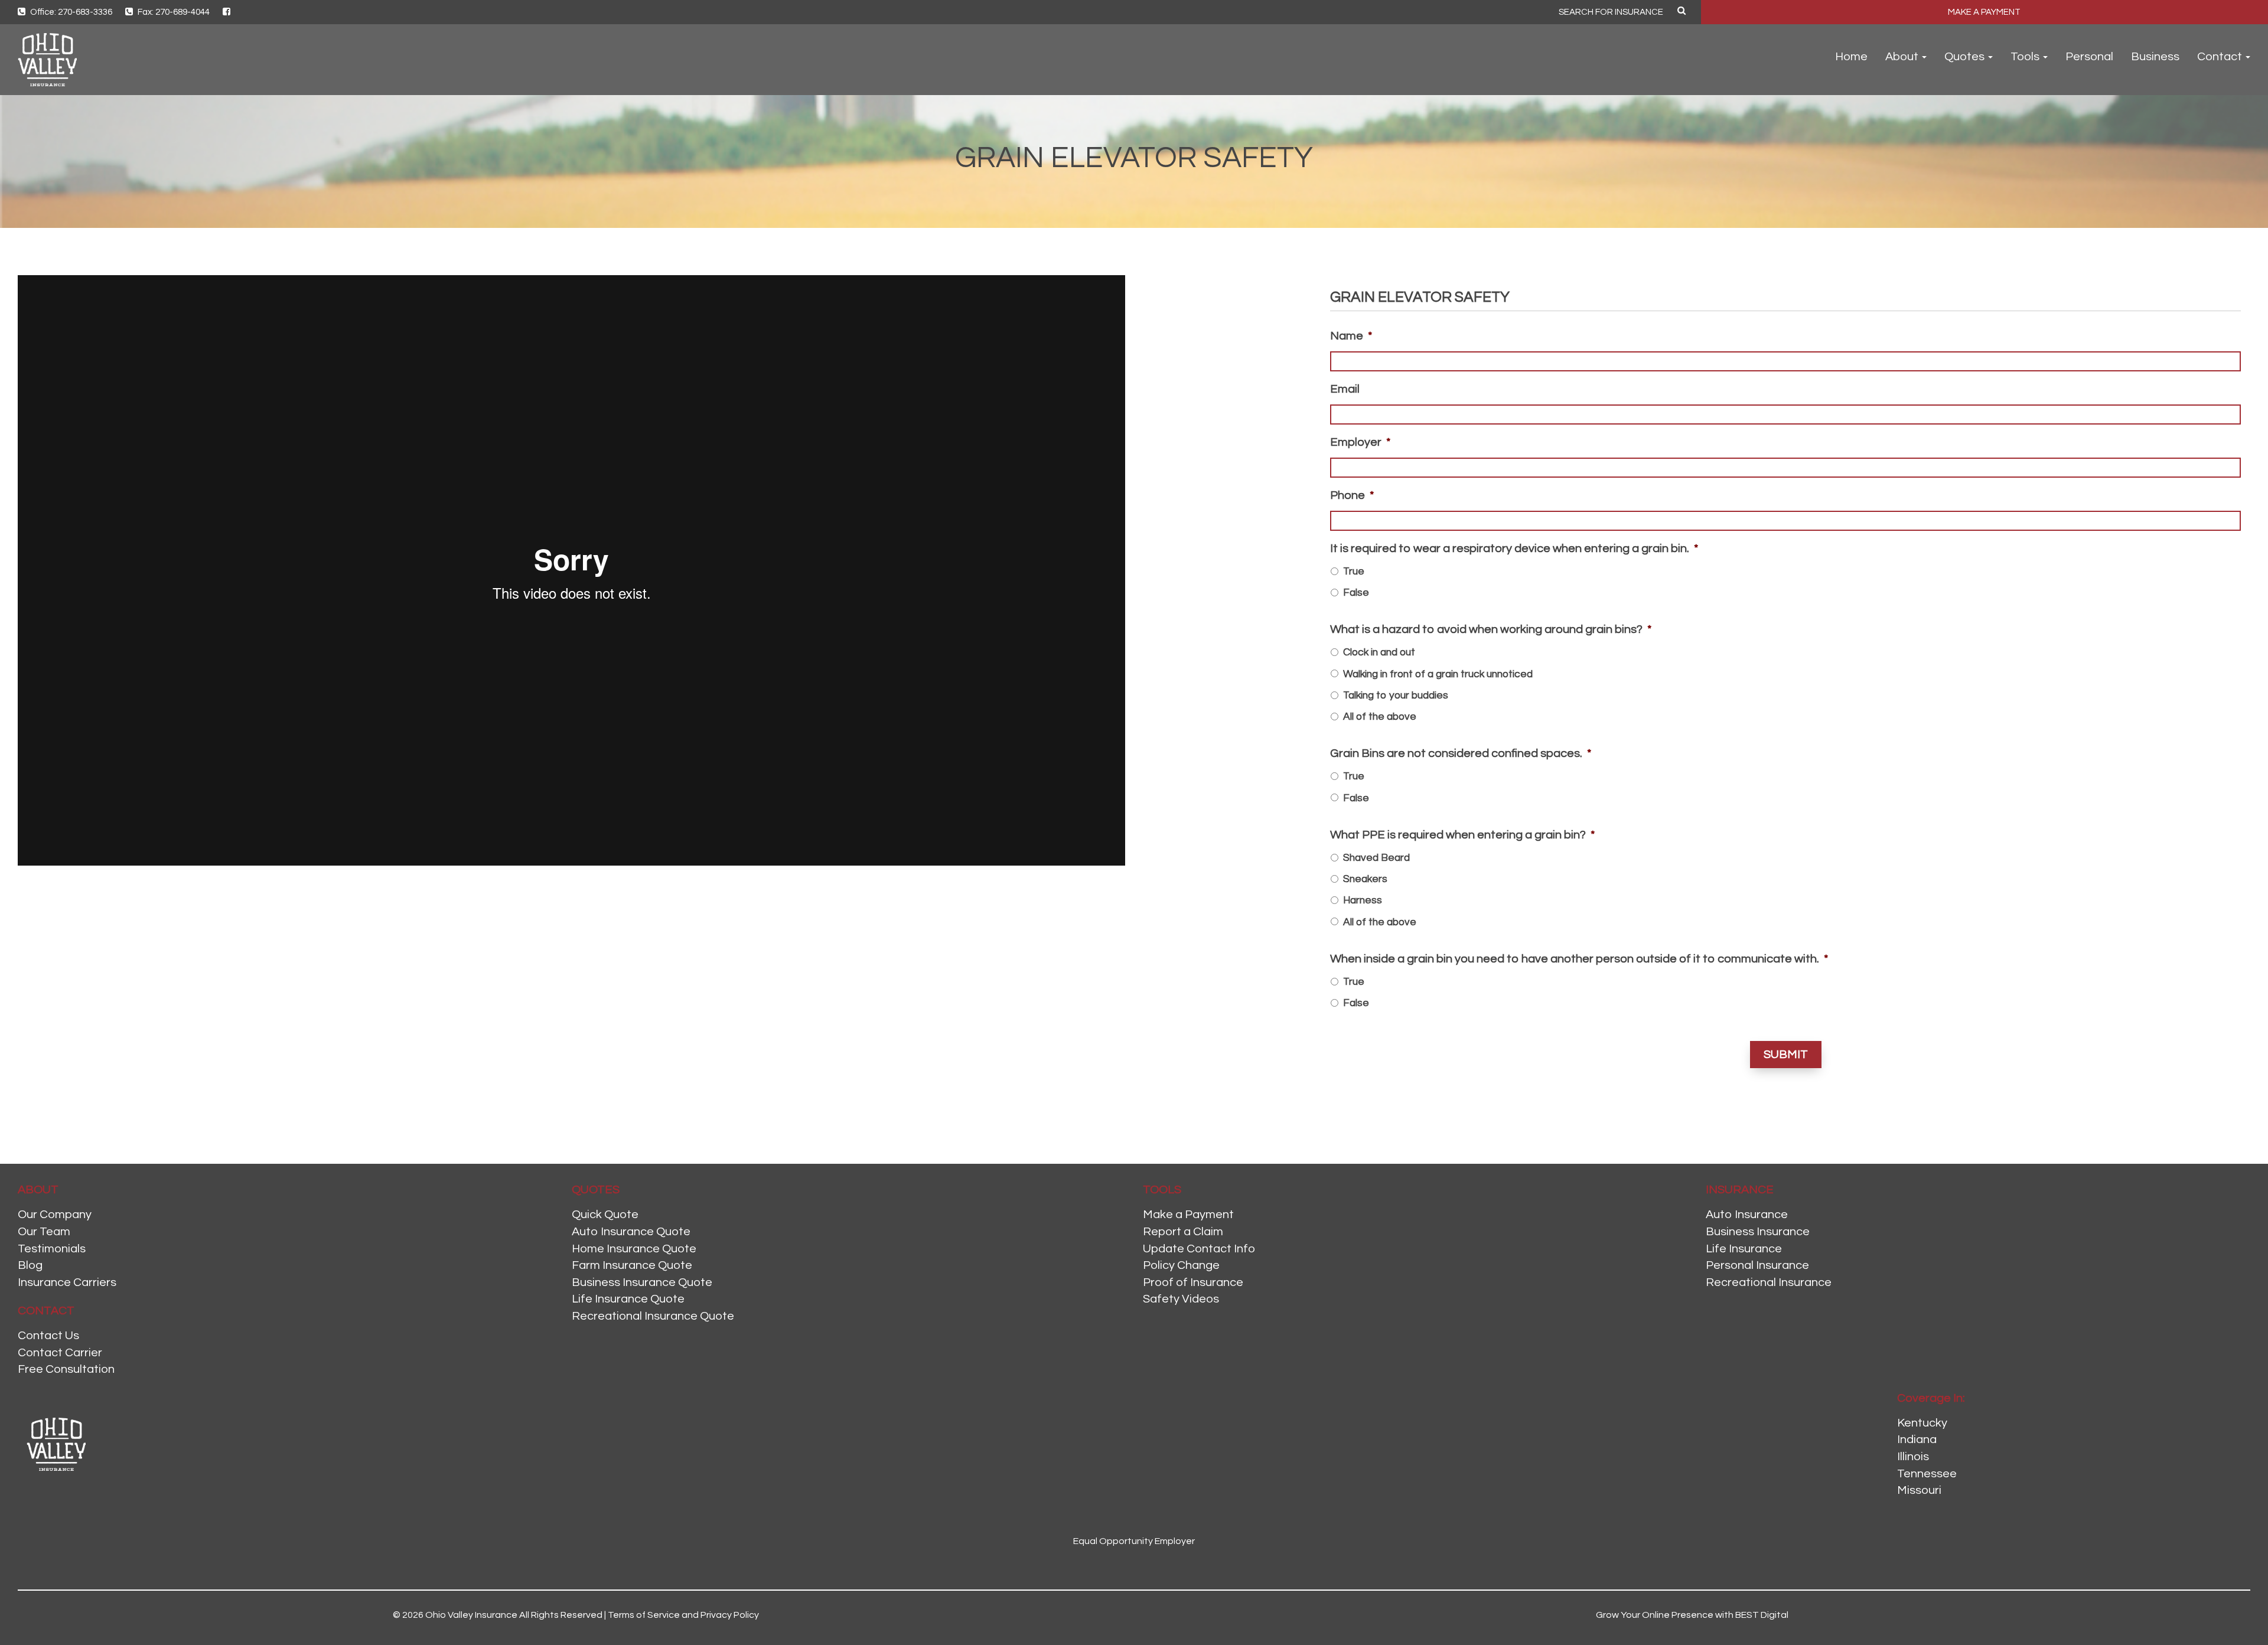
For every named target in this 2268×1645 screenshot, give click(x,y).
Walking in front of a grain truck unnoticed (1438, 674)
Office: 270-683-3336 (70, 12)
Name (1351, 336)
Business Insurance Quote (642, 1282)
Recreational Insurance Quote (653, 1316)
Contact (2221, 57)
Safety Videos (1181, 1299)
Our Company (55, 1215)
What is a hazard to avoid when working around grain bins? (1491, 629)
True (1354, 572)
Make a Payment (1188, 1215)
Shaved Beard (1376, 858)
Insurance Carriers (67, 1282)
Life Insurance (1744, 1249)
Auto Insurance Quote (631, 1232)
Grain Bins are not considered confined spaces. (1461, 753)
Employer (1360, 442)
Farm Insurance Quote (632, 1265)
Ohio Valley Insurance (471, 1615)
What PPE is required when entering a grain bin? (1462, 835)
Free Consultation (66, 1369)
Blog (30, 1265)
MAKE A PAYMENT (1984, 12)
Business (2155, 57)
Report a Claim (1183, 1232)
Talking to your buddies (1396, 696)
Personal (2089, 57)
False (1356, 593)
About (1903, 57)
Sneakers (1365, 879)
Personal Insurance (1757, 1265)
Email (1345, 389)
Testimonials (52, 1249)
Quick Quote (605, 1215)
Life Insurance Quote (628, 1299)
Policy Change (1181, 1265)
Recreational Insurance (1769, 1282)
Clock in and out (1379, 652)
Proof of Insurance (1193, 1282)
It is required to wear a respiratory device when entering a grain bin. (1514, 549)
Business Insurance (1758, 1232)
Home (1851, 57)
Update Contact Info (1199, 1249)
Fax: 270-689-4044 (173, 12)
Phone (1352, 495)
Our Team (44, 1232)
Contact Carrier (60, 1353)
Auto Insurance (1747, 1215)
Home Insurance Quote (634, 1249)
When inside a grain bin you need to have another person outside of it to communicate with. (1579, 959)
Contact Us (48, 1336)
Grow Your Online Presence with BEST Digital (1692, 1615)
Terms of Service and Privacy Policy (683, 1615)
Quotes (1966, 57)
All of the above (1380, 717)
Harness (1363, 900)
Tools (2026, 57)
